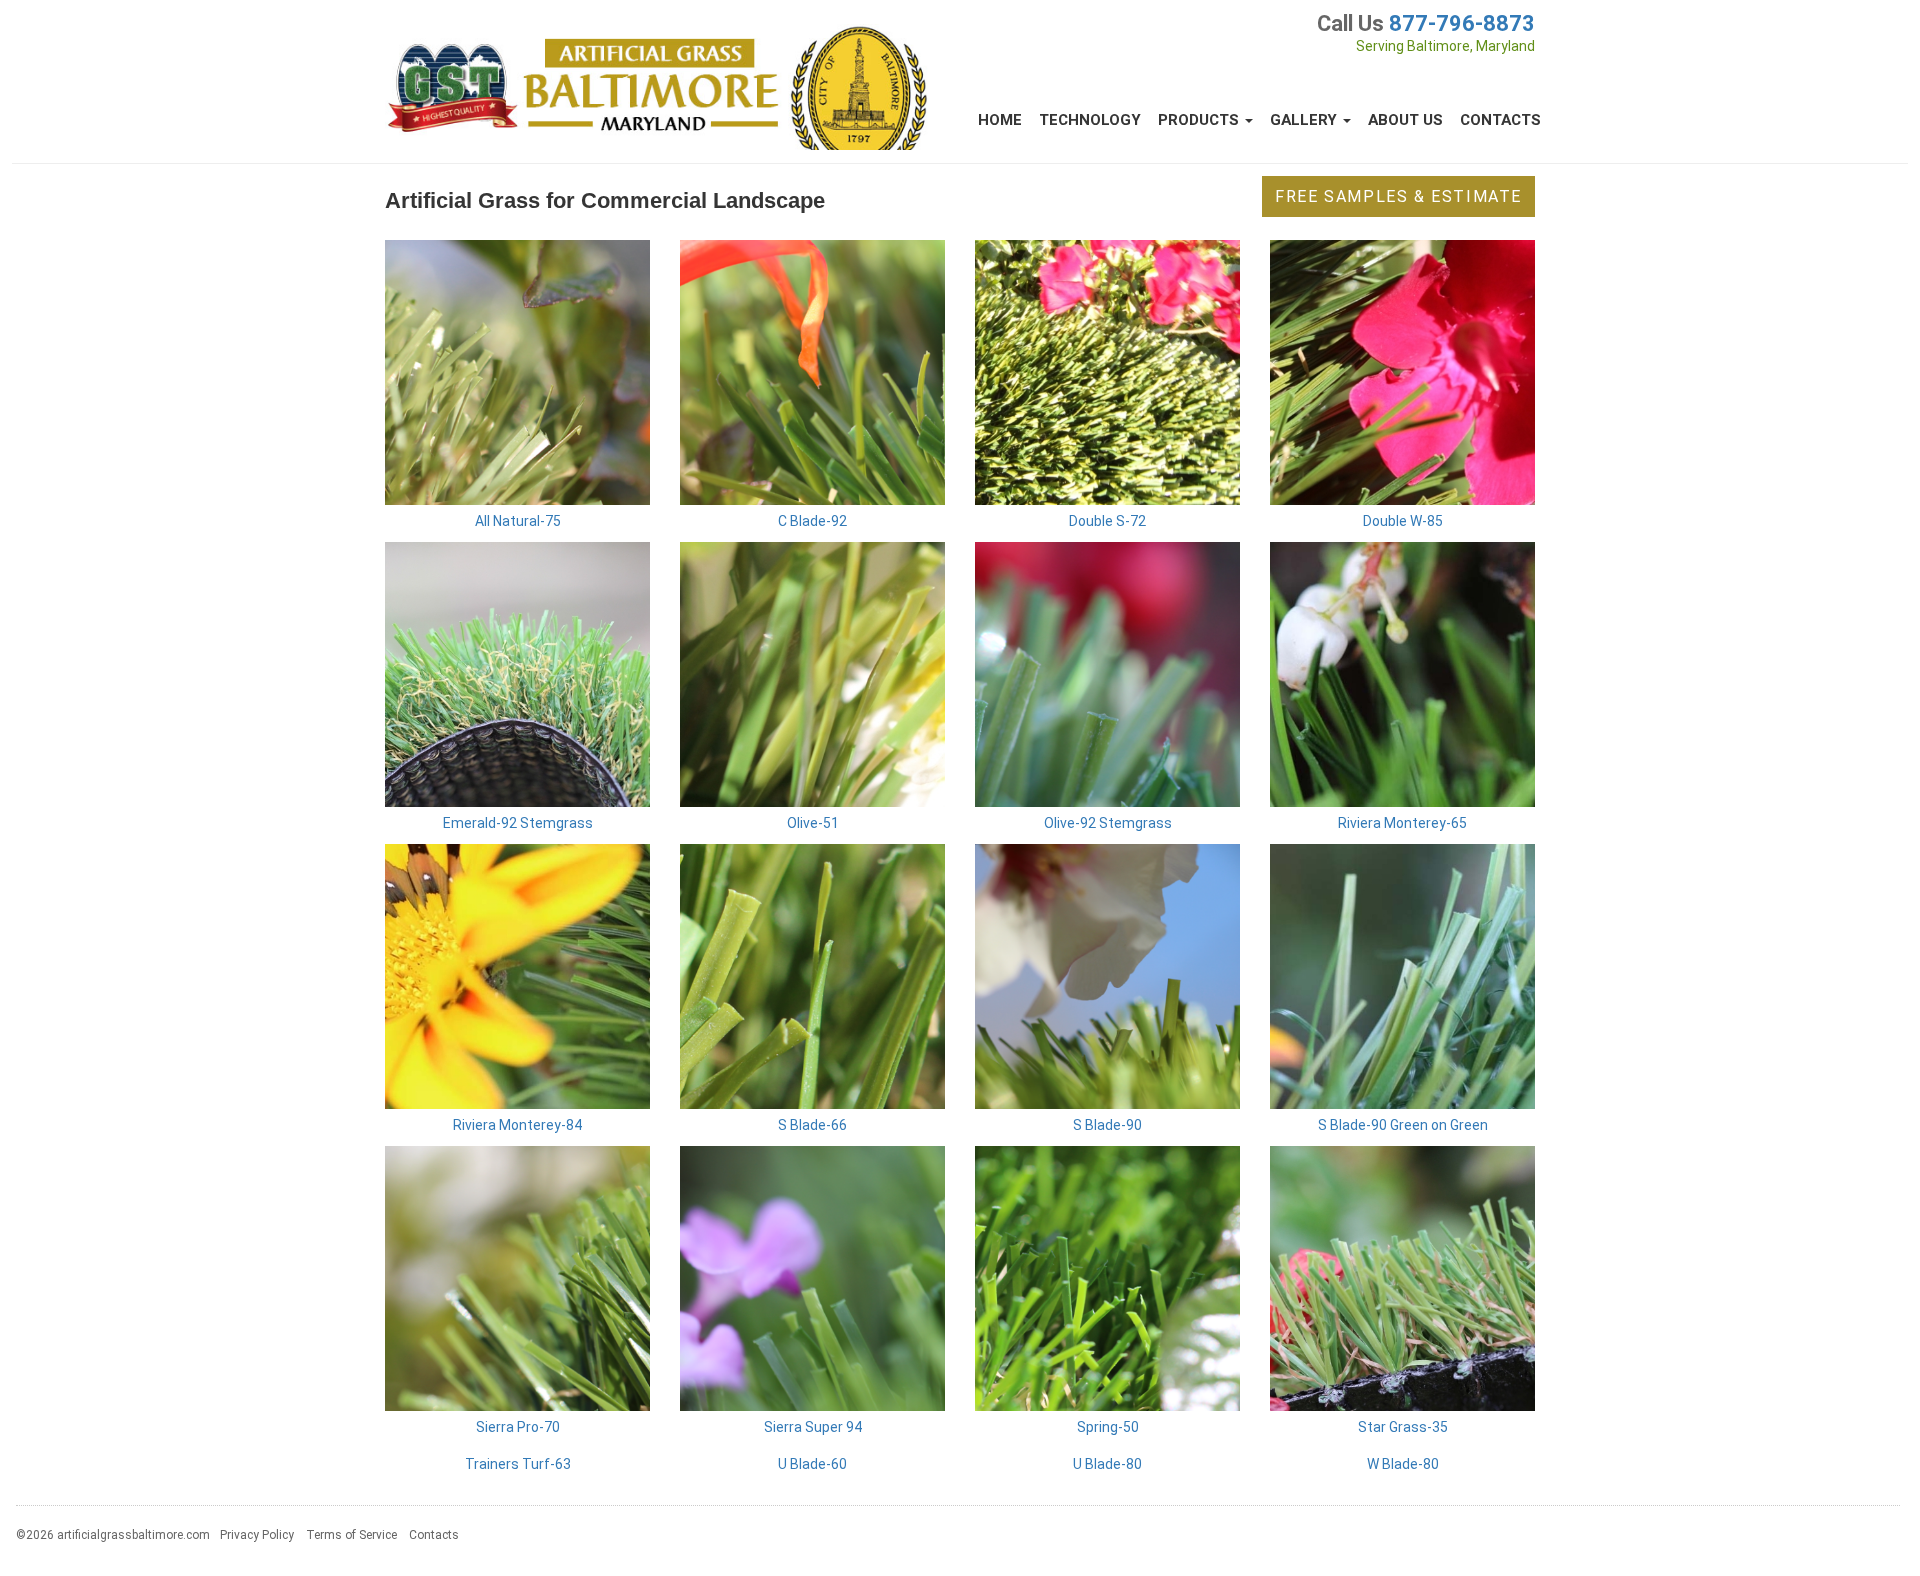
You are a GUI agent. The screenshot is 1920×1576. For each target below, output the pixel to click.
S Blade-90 (1107, 1125)
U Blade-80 (1107, 1464)
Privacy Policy (257, 1535)
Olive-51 (813, 823)
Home (1000, 120)
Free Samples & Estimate (1398, 196)
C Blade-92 (812, 521)
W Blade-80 (1403, 1464)
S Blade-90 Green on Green (1403, 1125)
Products (1200, 120)
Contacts (1500, 120)
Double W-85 (1403, 521)
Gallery (1305, 120)
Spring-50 (1108, 1427)
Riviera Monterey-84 (517, 1125)
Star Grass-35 (1403, 1427)
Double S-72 (1107, 521)
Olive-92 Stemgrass (1108, 823)
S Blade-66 (812, 1125)
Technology (1090, 120)
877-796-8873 (1462, 23)
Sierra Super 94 (813, 1427)
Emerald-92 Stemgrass (518, 823)
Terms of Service (351, 1535)
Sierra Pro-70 (518, 1427)
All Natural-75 (518, 521)
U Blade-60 (812, 1464)
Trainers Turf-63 (518, 1464)
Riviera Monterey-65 (1402, 823)
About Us (1405, 120)
